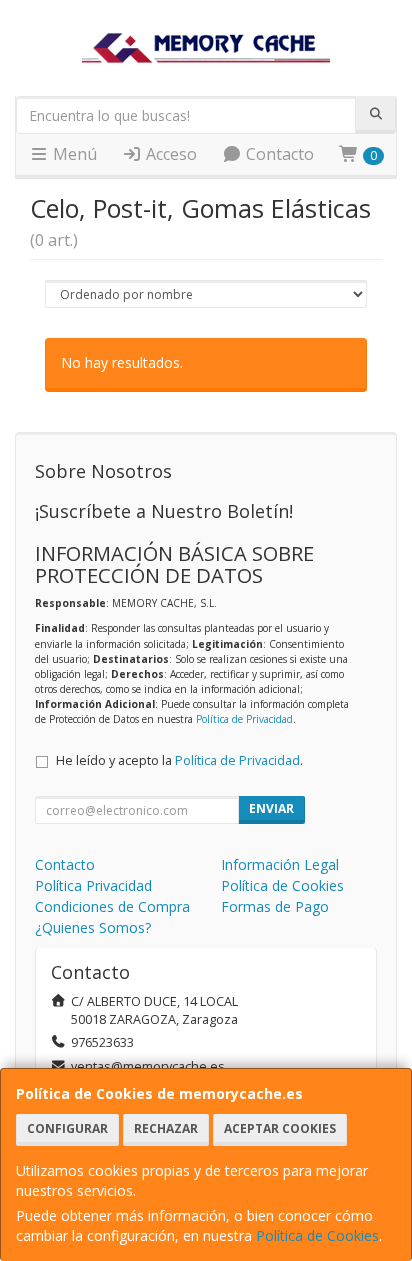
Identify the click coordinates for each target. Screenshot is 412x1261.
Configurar (67, 1128)
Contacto (278, 154)
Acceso (169, 154)
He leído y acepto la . (179, 760)
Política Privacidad (93, 885)
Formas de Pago (275, 906)
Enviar (271, 808)
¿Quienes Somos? (93, 927)
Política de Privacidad (244, 719)
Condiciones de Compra (112, 906)
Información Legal (280, 864)
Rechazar (166, 1128)
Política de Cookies (317, 1235)
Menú (73, 154)
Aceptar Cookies (280, 1128)
